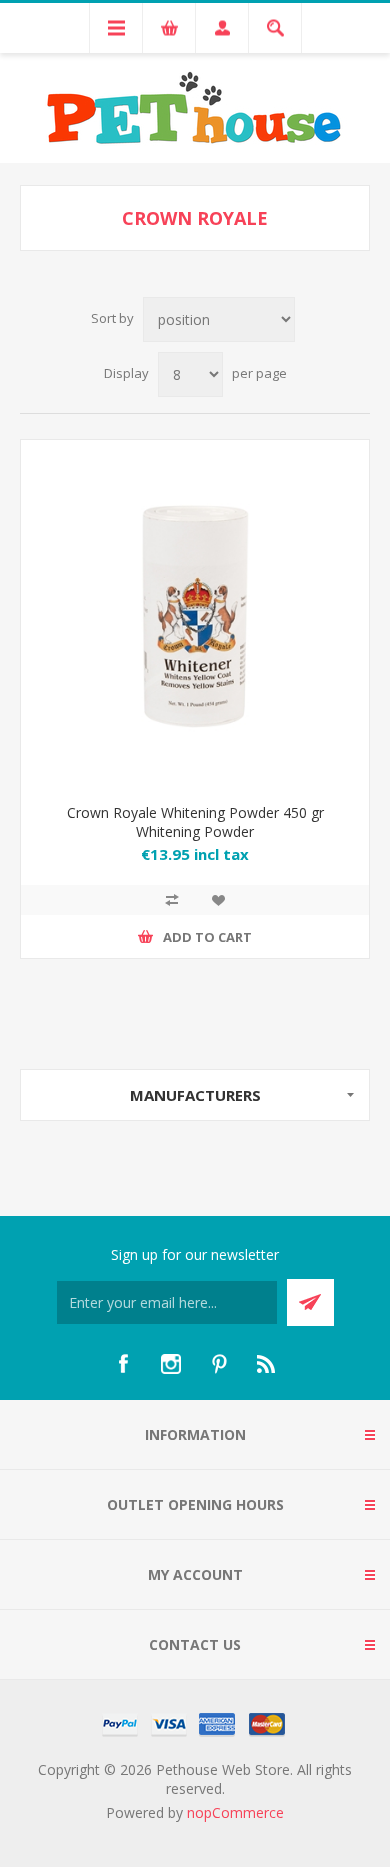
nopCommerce (235, 1812)
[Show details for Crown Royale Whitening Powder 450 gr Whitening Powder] (195, 614)
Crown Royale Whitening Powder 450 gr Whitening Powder (195, 822)
